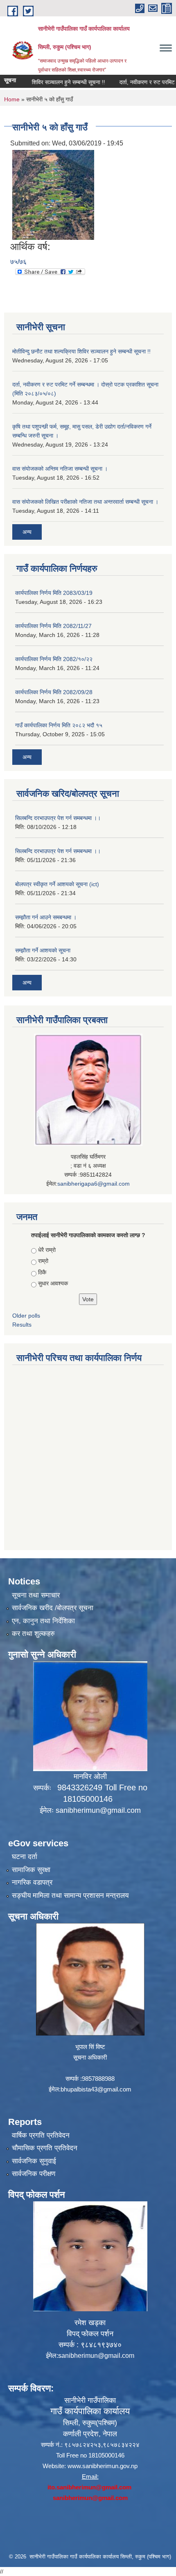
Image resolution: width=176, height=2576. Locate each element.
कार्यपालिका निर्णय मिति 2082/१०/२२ (54, 659)
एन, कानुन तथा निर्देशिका (43, 1621)
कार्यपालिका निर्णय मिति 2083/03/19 (54, 593)
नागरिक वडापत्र (32, 1882)
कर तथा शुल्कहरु (33, 1634)
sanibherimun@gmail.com (98, 1810)
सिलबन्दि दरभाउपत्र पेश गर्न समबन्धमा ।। (58, 818)
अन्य (27, 532)
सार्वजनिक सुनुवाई (34, 2161)
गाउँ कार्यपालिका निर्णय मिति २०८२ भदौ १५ (59, 725)
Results (22, 1325)
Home (12, 99)
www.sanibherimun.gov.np (103, 2466)
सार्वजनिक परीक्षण (34, 2174)
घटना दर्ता (25, 1857)
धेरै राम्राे (47, 1250)
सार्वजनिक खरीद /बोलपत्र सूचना (53, 1608)
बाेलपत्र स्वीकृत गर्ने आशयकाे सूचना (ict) (57, 884)
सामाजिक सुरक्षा (31, 1870)
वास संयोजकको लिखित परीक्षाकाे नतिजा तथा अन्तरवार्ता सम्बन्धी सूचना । (85, 502)
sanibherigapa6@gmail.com (94, 1184)
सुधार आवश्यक (53, 1283)
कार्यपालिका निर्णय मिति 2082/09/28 (54, 692)
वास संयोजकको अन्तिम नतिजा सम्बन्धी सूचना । (60, 469)
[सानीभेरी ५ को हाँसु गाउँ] (53, 194)
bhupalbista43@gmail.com (96, 2089)
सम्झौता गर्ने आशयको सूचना (43, 950)
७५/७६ (18, 262)
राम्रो (43, 1261)
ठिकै (42, 1272)
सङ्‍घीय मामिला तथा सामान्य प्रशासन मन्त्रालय (70, 1896)
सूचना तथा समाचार (36, 1595)
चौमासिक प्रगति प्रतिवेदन (45, 2148)
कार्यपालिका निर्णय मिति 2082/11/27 (53, 626)
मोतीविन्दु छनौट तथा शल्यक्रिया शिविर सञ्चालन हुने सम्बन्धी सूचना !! (81, 351)
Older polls (26, 1316)
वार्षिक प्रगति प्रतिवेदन (41, 2135)
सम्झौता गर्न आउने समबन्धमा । (46, 917)
